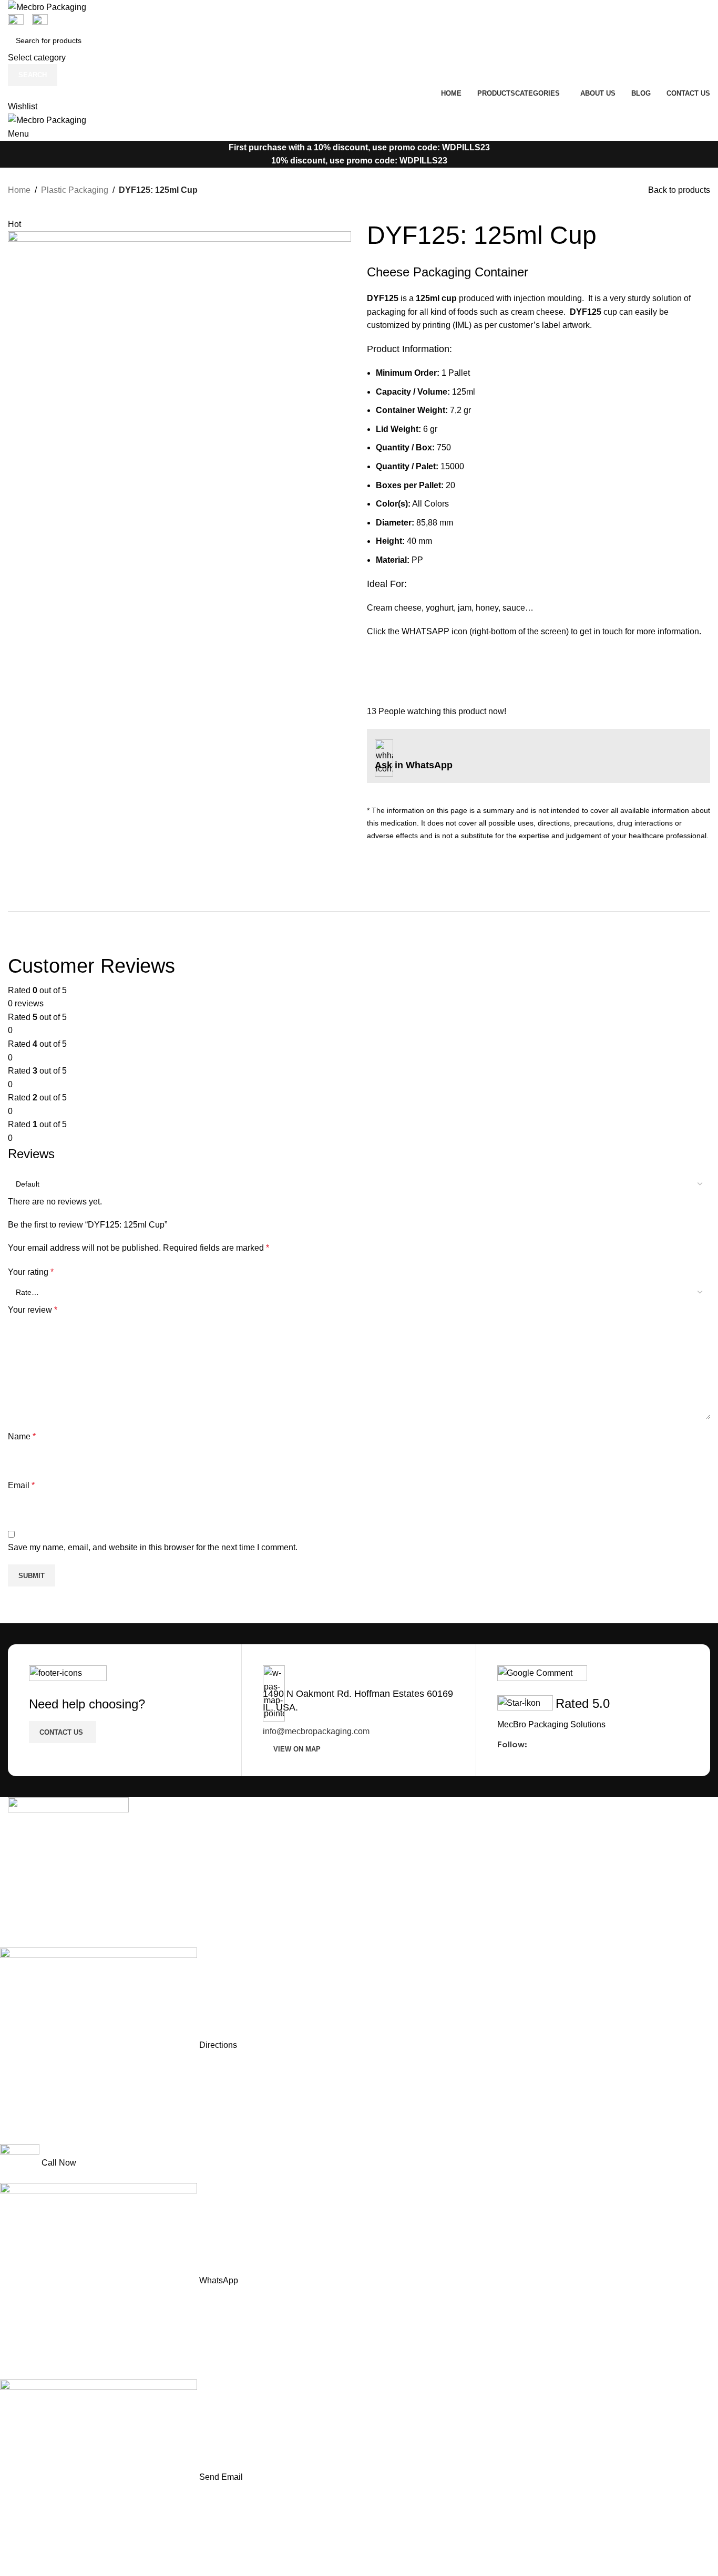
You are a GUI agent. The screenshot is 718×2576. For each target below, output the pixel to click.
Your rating (31, 1272)
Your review (33, 1310)
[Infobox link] (538, 529)
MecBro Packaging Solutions (551, 1724)
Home (19, 190)
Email (21, 1485)
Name (22, 1436)
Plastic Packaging (75, 190)
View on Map (297, 1749)
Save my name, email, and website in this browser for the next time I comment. (153, 1547)
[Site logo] (47, 7)
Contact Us (61, 1732)
